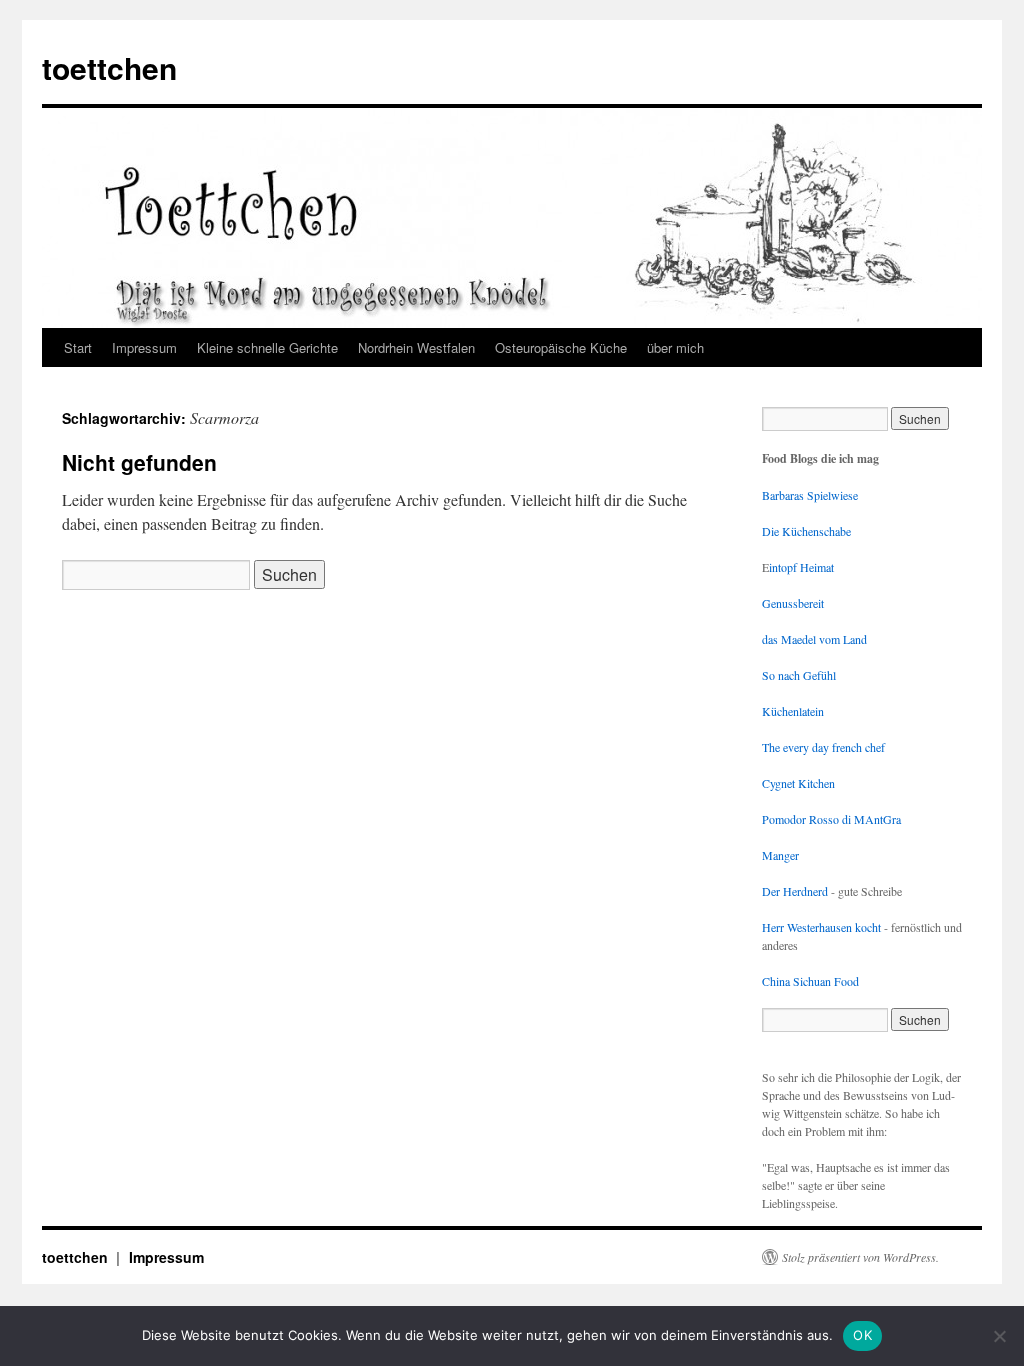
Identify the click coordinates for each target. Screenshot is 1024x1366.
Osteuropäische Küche (561, 347)
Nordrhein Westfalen (416, 347)
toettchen (109, 67)
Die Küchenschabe (806, 531)
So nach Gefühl (799, 675)
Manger (780, 855)
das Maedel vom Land (814, 639)
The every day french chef (823, 747)
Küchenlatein (793, 711)
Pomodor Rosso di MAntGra (831, 819)
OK (862, 1335)
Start (78, 347)
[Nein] (999, 1336)
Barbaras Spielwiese (810, 495)
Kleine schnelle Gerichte (267, 347)
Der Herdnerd (795, 891)
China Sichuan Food (810, 981)
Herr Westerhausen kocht (821, 927)
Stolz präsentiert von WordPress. (860, 1257)
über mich (675, 347)
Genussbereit (793, 603)
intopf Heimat (801, 567)
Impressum (144, 347)
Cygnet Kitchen (798, 783)
